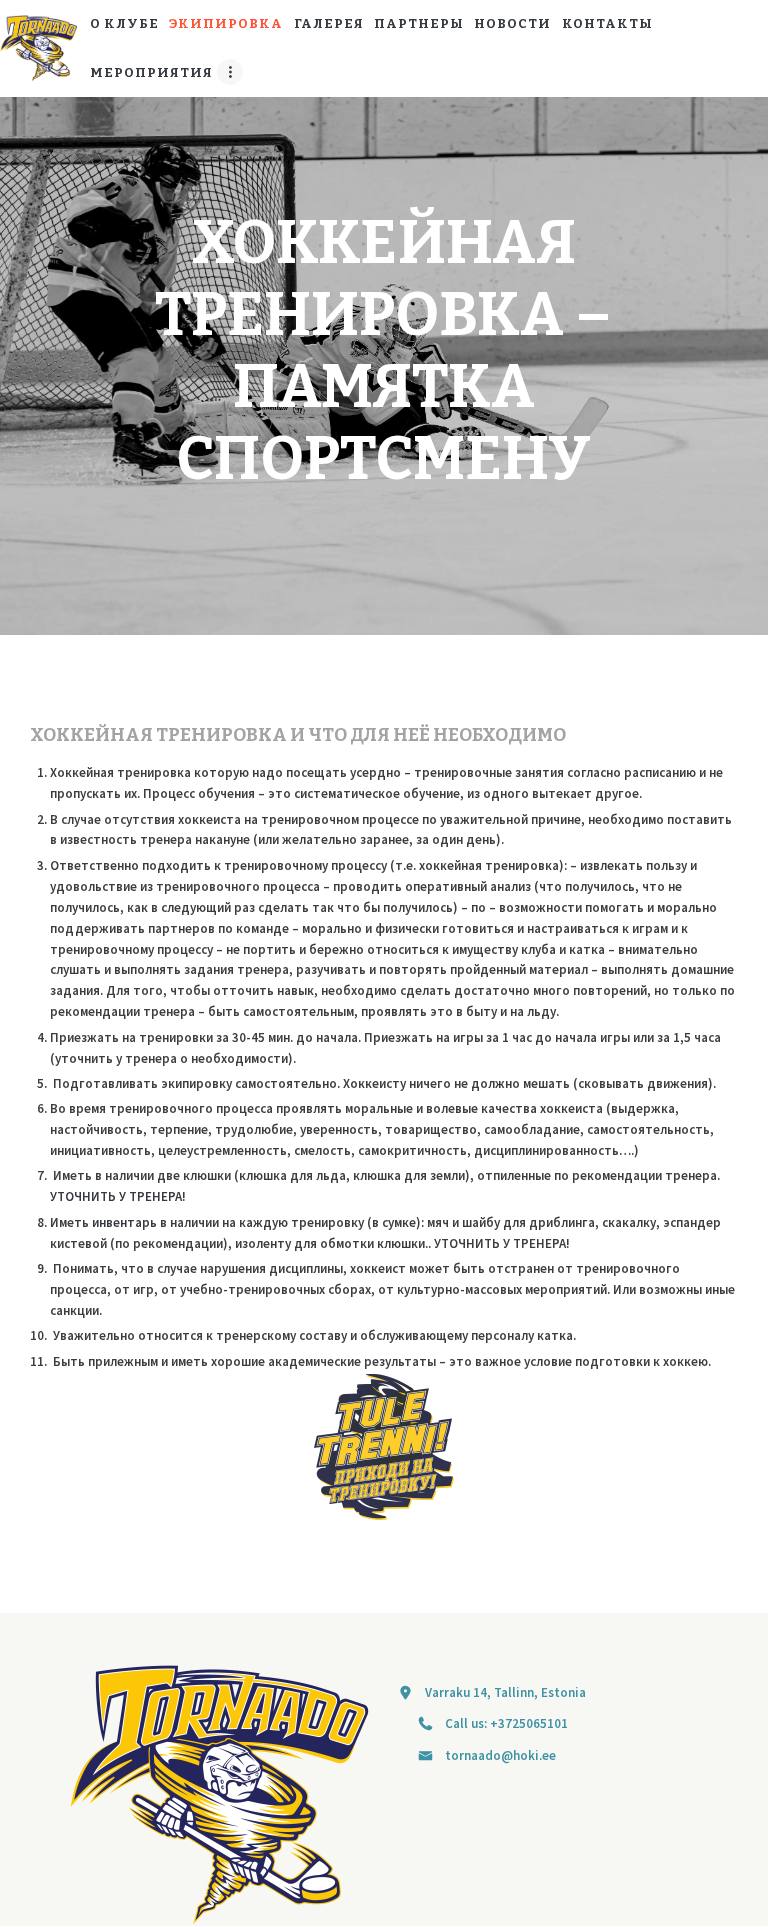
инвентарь (124, 1222)
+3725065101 (529, 1723)
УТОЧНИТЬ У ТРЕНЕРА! (118, 1196)
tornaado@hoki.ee (500, 1755)
